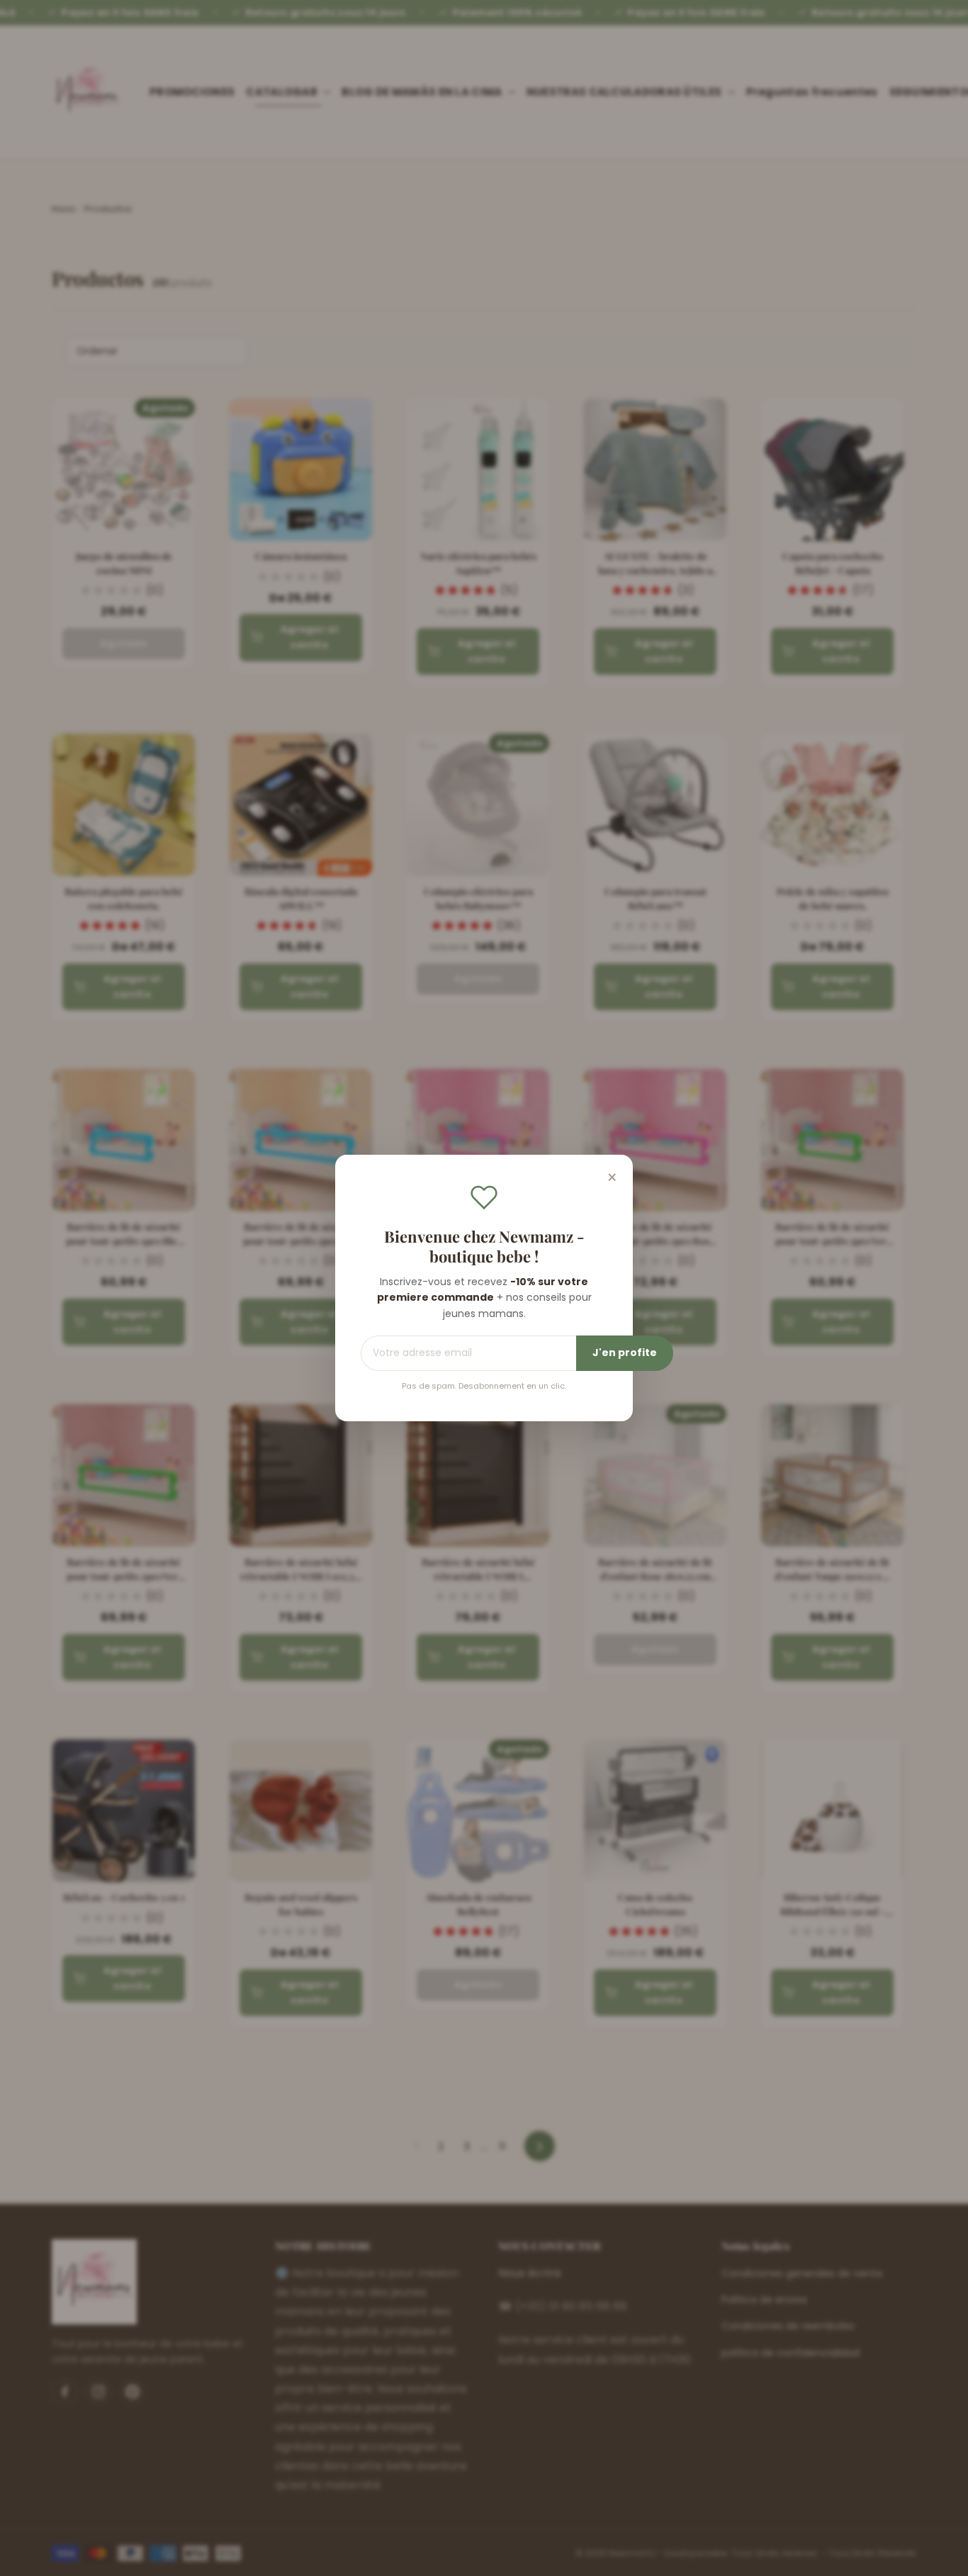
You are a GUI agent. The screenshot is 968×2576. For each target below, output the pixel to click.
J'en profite (625, 1353)
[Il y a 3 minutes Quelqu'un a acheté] (74, 2558)
